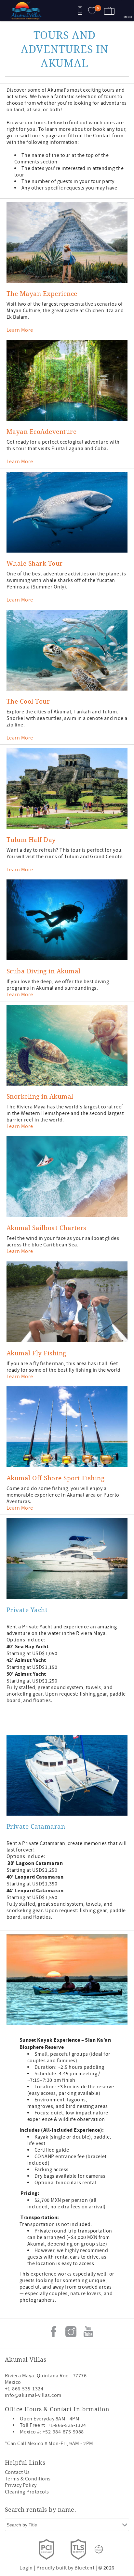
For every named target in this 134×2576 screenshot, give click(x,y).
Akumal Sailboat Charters (47, 1228)
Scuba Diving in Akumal (44, 971)
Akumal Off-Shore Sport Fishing (55, 1478)
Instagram (71, 2332)
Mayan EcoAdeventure (41, 431)
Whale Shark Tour (35, 563)
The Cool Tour (28, 701)
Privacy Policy (21, 2485)
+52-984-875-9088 (63, 2432)
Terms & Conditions (28, 2479)
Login (26, 2568)
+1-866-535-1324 (24, 2389)
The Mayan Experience (42, 293)
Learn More (20, 330)
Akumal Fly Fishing (36, 1353)
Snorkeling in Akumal (40, 1096)
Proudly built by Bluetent (65, 2568)
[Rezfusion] (99, 2549)
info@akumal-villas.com (33, 2395)
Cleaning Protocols (27, 2492)
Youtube (88, 2332)
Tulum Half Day (31, 839)
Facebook (54, 2332)
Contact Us (17, 2472)
